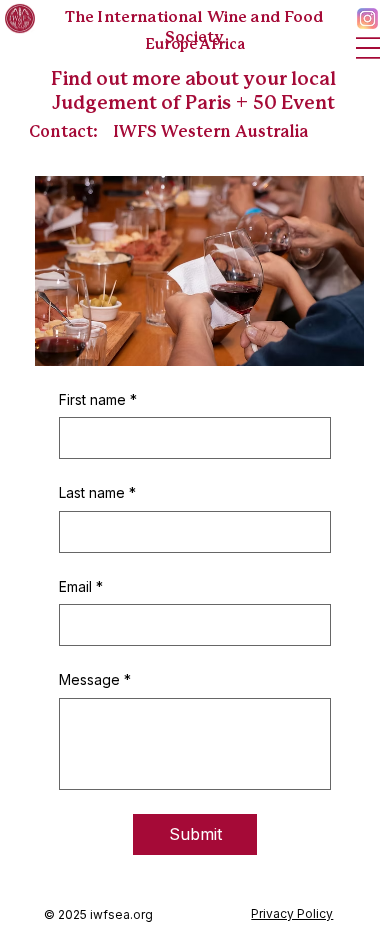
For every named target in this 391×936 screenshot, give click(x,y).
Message (95, 679)
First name (98, 399)
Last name (97, 492)
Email (81, 586)
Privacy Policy (292, 913)
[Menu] (367, 47)
